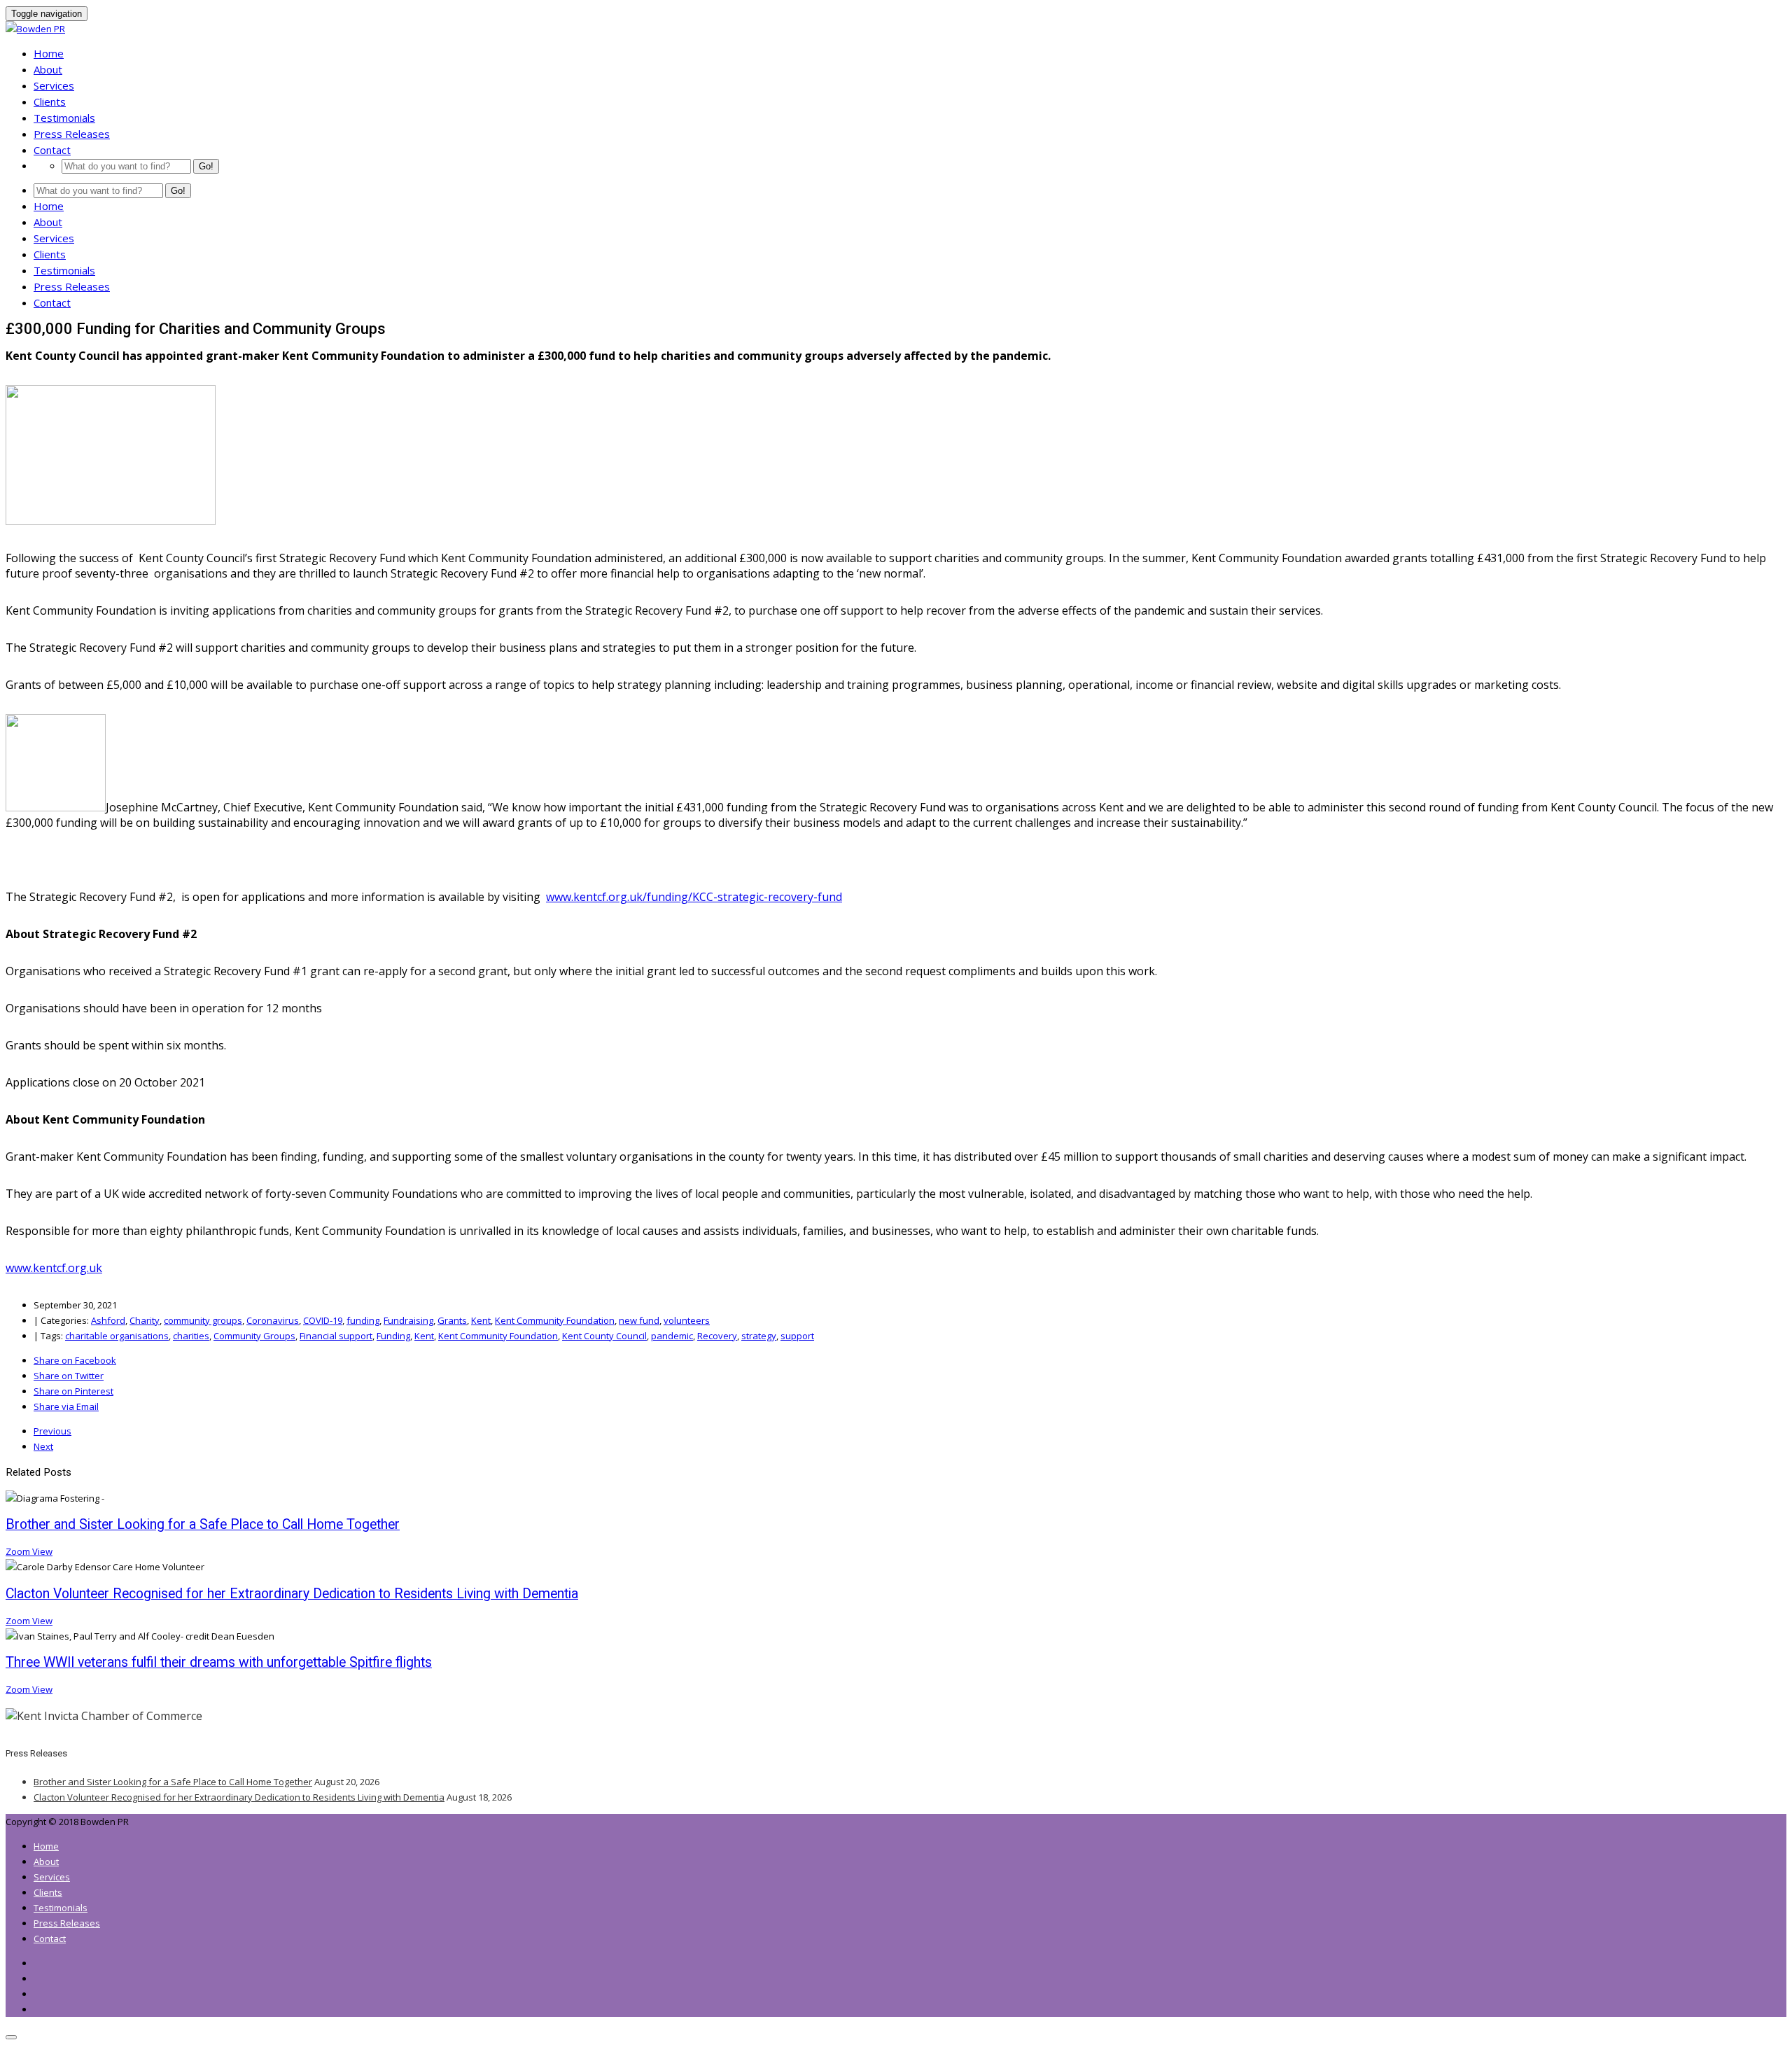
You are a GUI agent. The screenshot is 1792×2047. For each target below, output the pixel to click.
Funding (393, 1336)
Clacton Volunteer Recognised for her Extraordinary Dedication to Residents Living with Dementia (239, 1797)
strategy (759, 1336)
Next (43, 1446)
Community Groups (254, 1336)
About (48, 69)
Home (49, 53)
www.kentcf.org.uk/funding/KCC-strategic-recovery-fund (694, 897)
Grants (452, 1320)
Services (54, 85)
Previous (52, 1431)
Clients (50, 102)
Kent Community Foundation (555, 1320)
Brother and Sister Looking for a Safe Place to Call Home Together (173, 1782)
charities (191, 1336)
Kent (481, 1320)
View (42, 1551)
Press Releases (72, 134)
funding (363, 1320)
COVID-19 (323, 1320)
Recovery (717, 1336)
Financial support (336, 1336)
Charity (145, 1320)
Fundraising (408, 1320)
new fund (639, 1320)
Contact (52, 150)
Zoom (19, 1551)
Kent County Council (604, 1336)
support (797, 1336)
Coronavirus (273, 1320)
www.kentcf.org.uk (54, 1268)
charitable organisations (117, 1336)
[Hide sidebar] (11, 2037)
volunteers (687, 1320)
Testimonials (64, 118)
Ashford (108, 1320)
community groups (203, 1320)
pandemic (672, 1336)
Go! (206, 166)
